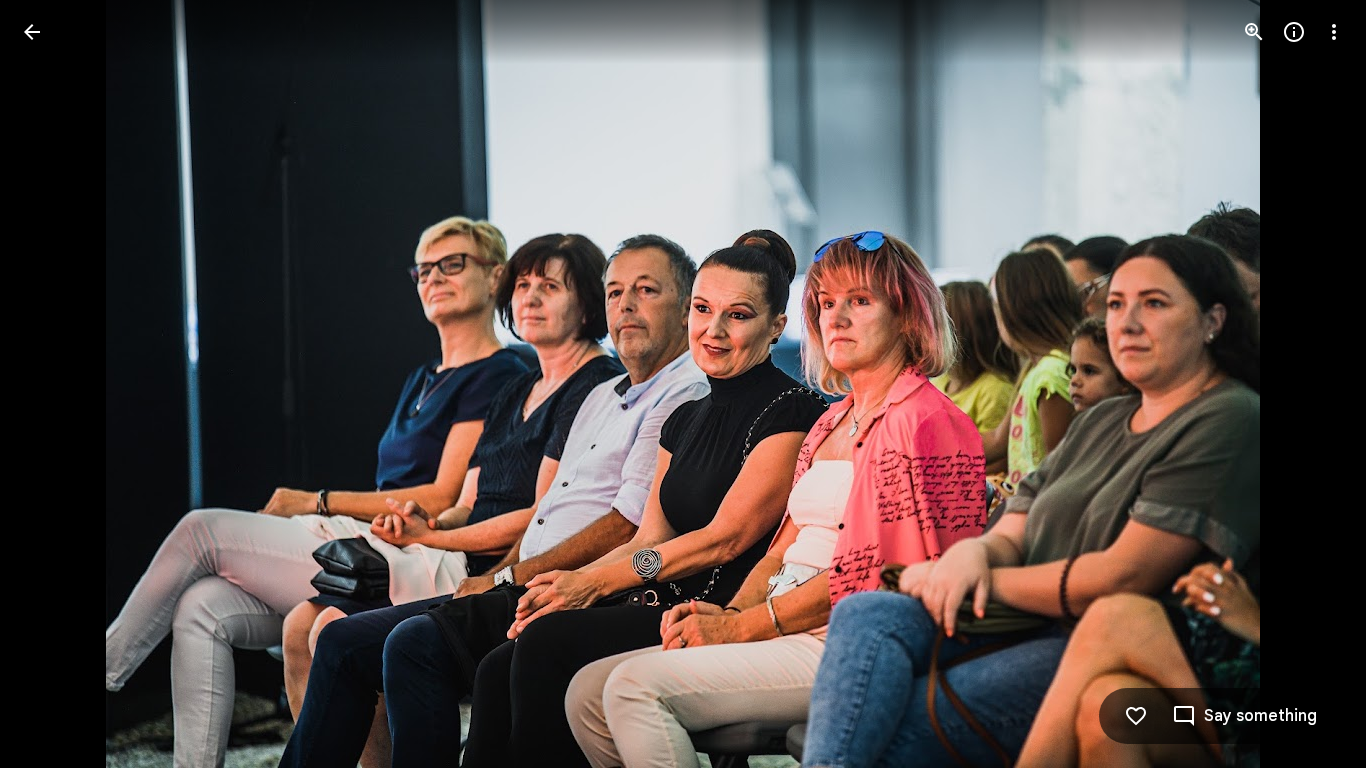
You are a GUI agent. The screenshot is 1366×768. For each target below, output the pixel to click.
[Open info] (1294, 32)
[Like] (1136, 716)
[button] (56, 384)
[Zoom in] (1254, 32)
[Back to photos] (32, 32)
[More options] (1334, 32)
